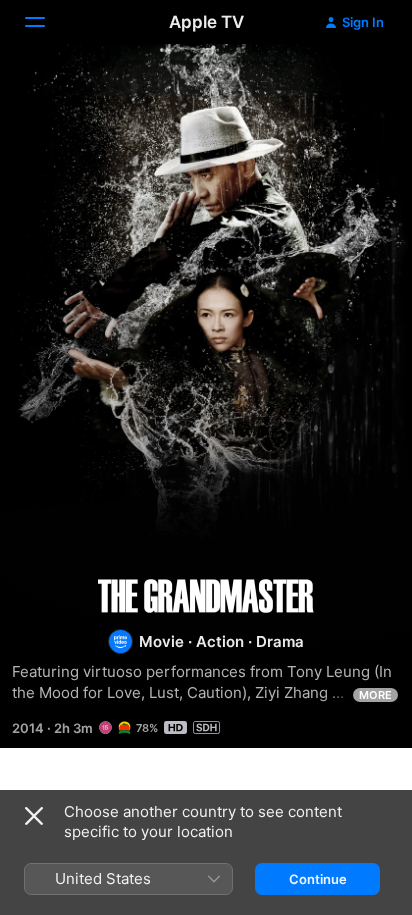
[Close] (34, 816)
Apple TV (206, 22)
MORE (375, 695)
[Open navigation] (47, 22)
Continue (318, 879)
